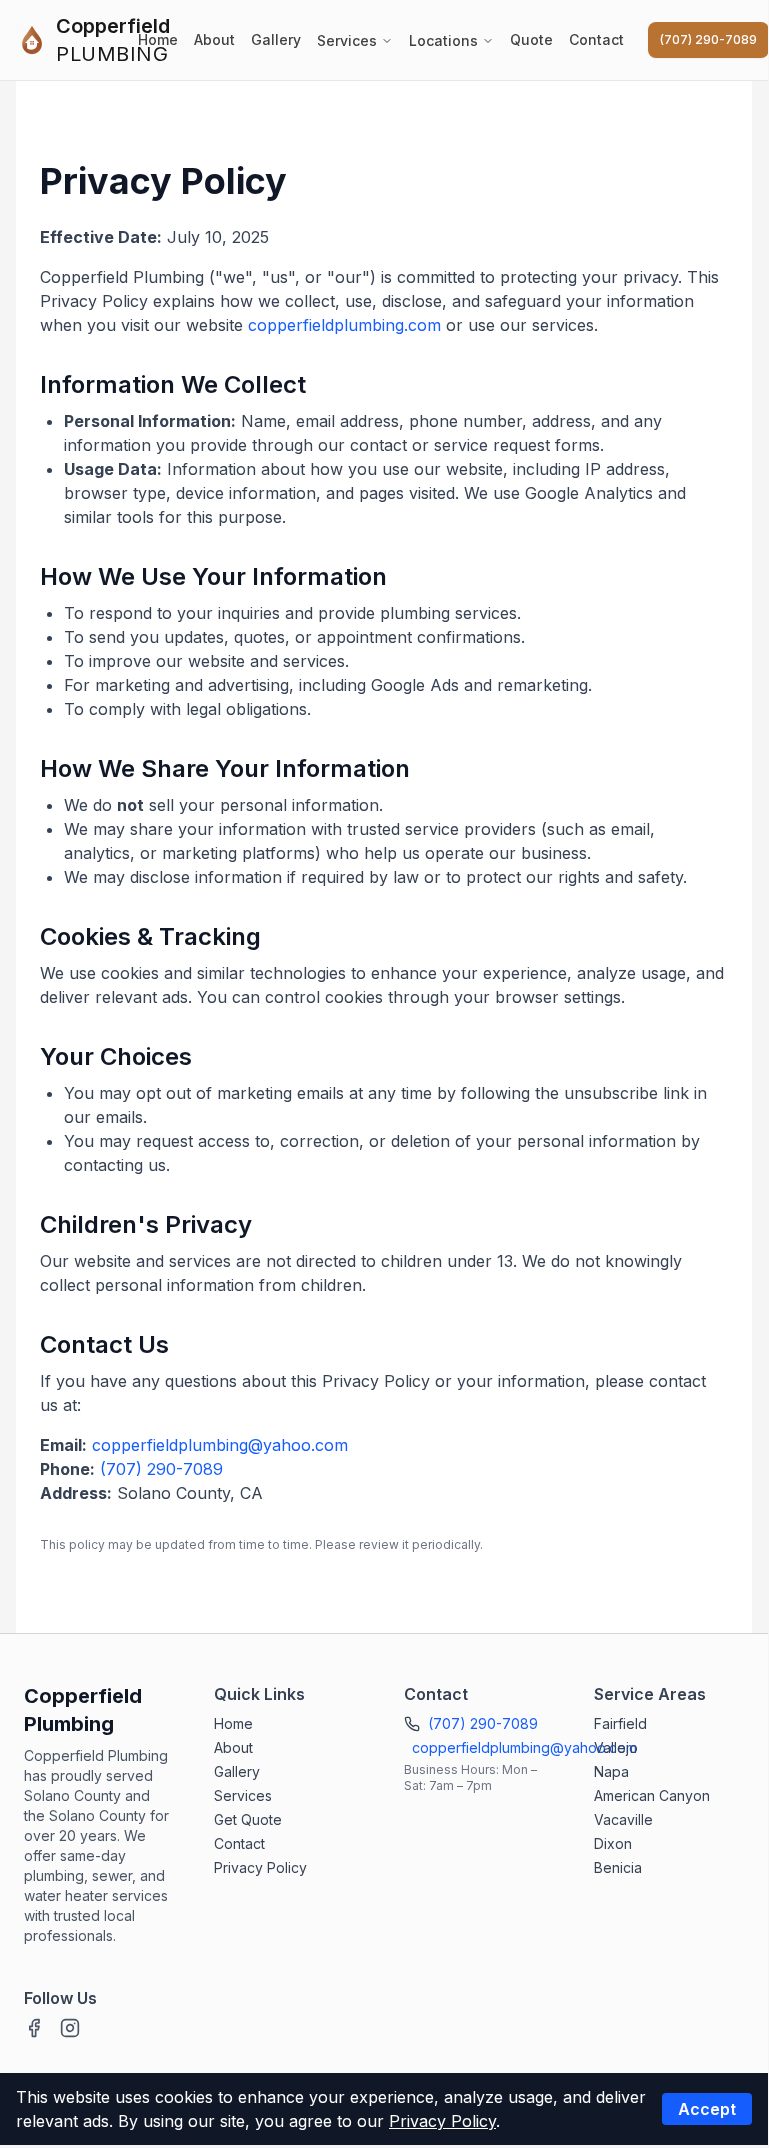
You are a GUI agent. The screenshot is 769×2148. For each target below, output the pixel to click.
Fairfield (620, 1723)
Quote (531, 39)
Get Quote (248, 1819)
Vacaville (623, 1819)
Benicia (618, 1867)
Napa (611, 1771)
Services (347, 40)
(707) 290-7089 (708, 39)
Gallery (276, 39)
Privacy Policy (260, 1867)
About (214, 39)
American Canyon (652, 1795)
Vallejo (616, 1747)
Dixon (613, 1843)
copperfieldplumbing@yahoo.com (220, 1445)
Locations (443, 40)
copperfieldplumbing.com (344, 325)
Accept (707, 2109)
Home (158, 39)
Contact (596, 39)
